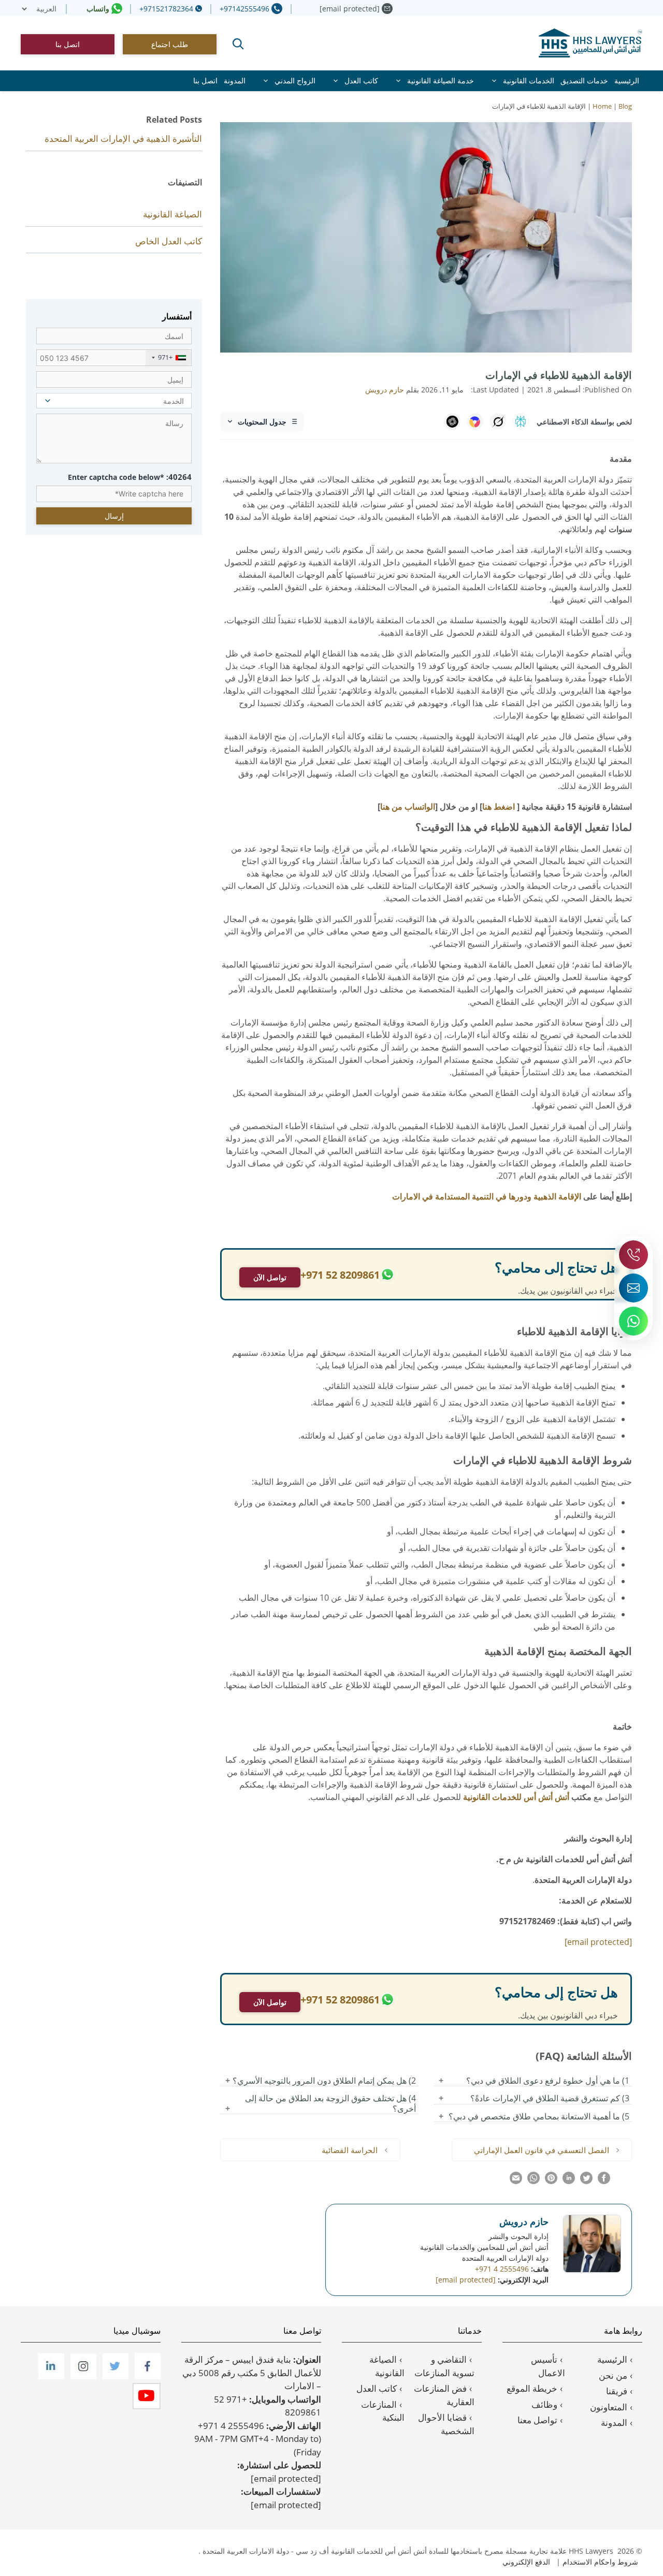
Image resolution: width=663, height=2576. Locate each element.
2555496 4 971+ (231, 2426)
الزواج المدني (295, 80)
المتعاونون (609, 2407)
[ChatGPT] (452, 421)
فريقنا (617, 2391)
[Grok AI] (498, 421)
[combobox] (168, 358)
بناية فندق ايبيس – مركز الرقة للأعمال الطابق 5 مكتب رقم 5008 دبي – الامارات (252, 2373)
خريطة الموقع (532, 2388)
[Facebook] (147, 2376)
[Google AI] (475, 421)
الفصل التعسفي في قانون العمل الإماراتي (542, 2150)
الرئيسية (627, 80)
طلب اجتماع (170, 44)
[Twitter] (114, 2376)
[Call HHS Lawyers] (633, 1255)
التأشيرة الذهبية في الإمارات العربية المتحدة (123, 138)
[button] (238, 44)
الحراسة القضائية (350, 2150)
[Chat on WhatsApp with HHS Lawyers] (633, 1321)
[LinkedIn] (50, 2376)
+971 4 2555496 (502, 2269)
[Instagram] (82, 2376)
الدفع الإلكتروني (526, 2562)
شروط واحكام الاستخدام (600, 2562)
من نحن (613, 2375)
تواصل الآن (270, 1277)
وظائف (544, 2404)
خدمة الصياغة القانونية (441, 80)
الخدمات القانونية (529, 80)
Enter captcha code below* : (130, 477)
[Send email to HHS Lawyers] (633, 1288)
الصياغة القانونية (172, 214)
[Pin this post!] (551, 2181)
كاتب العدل (361, 80)
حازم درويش (524, 2221)
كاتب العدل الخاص (169, 241)
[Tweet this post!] (586, 2181)
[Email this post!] (516, 2181)
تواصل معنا (537, 2420)
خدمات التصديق (584, 80)
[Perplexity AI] (521, 421)
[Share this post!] (604, 2181)
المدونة (235, 80)
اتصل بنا (68, 44)
